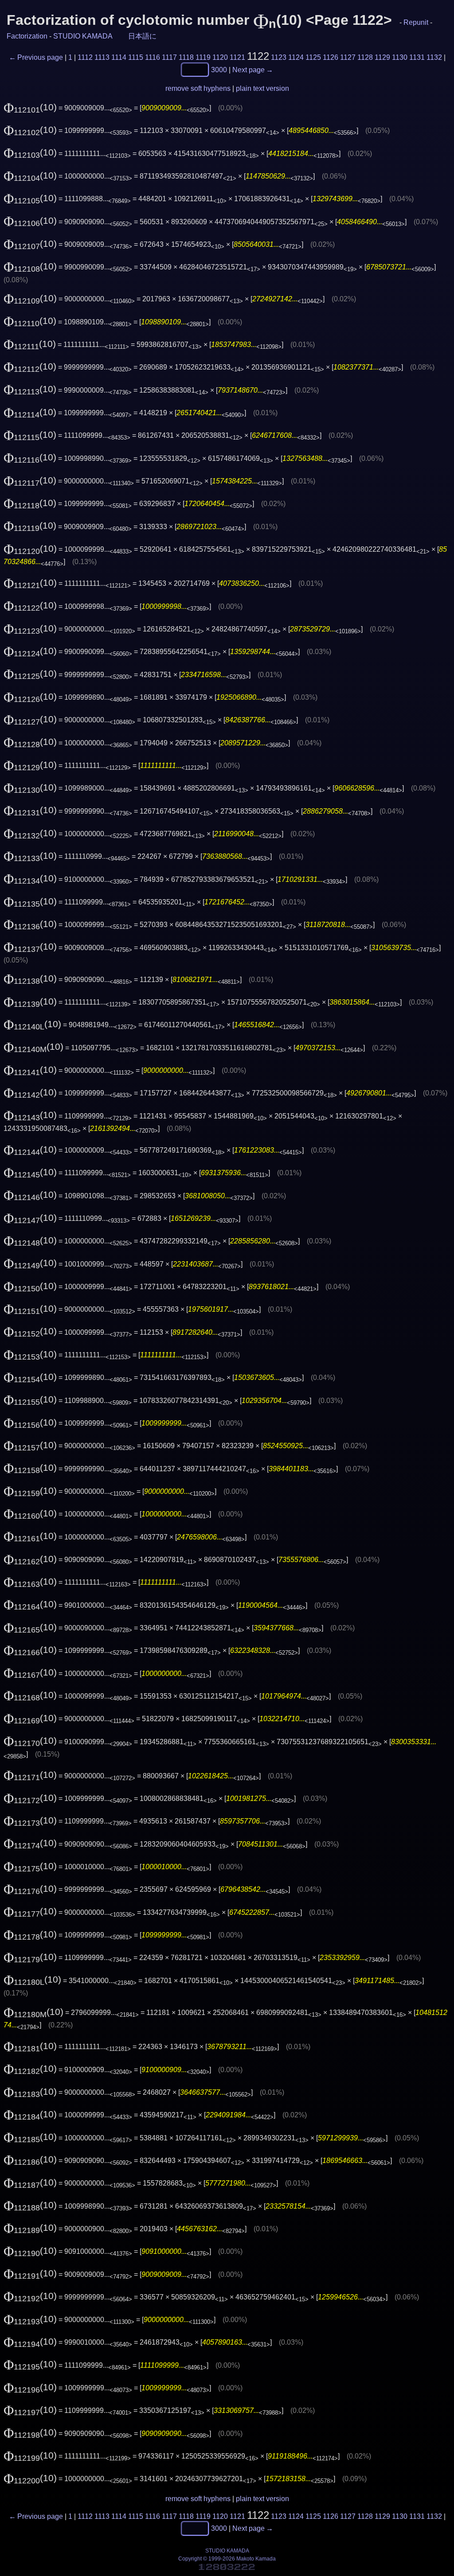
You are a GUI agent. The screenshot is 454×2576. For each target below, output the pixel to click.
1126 (331, 57)
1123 (279, 57)
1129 (382, 57)
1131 (417, 57)
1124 (296, 57)
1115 (136, 57)
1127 (348, 57)
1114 (119, 57)
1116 (153, 57)
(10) (30, 107)
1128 (365, 57)
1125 (313, 57)
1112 (85, 57)
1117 (169, 57)
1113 (102, 57)
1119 (203, 57)
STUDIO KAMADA (83, 36)
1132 (434, 57)
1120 (220, 57)
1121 (237, 57)
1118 (186, 57)
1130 (400, 57)
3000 (219, 69)
